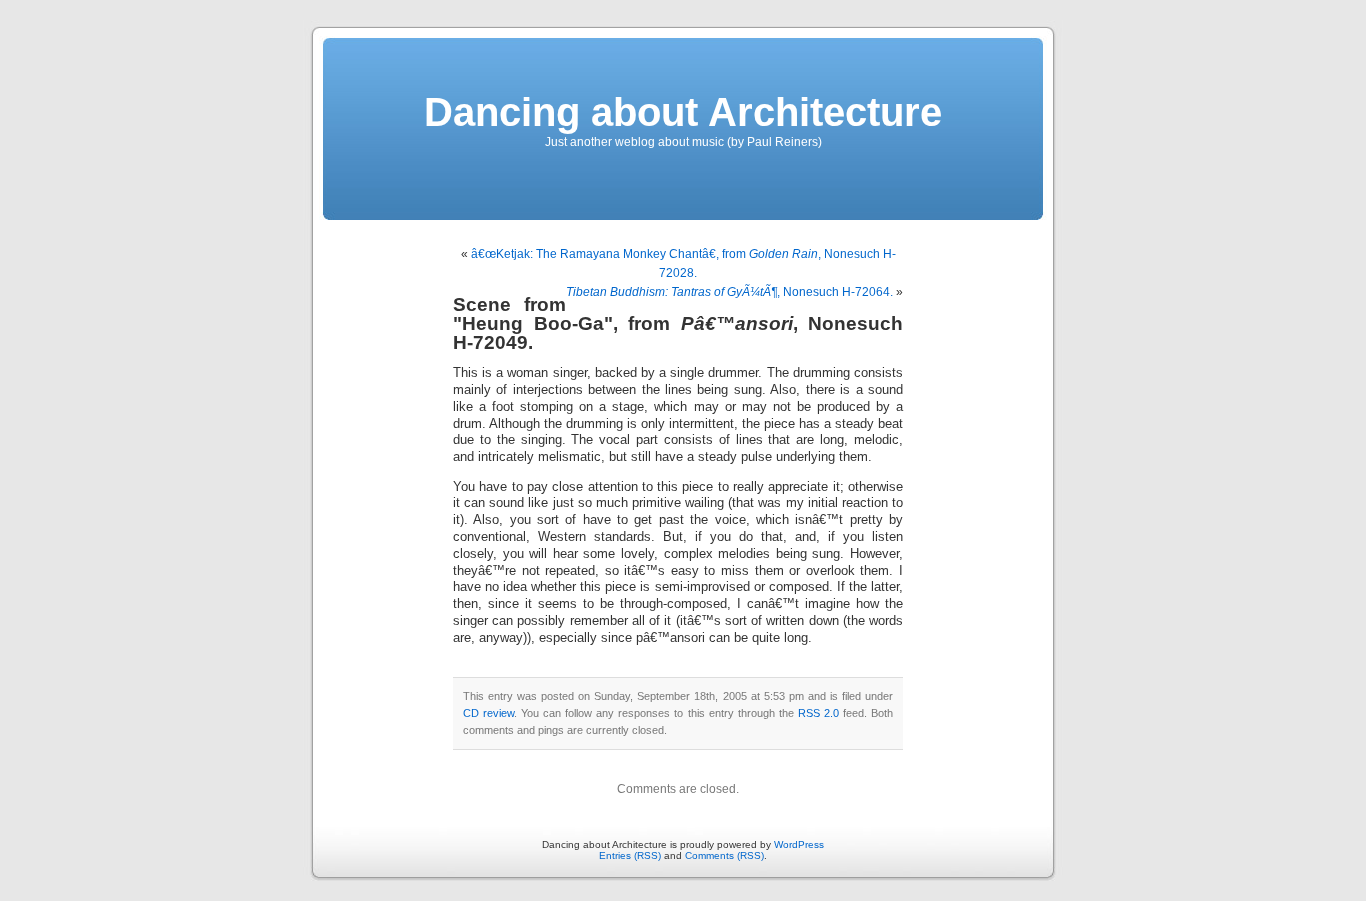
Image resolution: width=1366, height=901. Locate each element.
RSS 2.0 (818, 713)
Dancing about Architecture (683, 112)
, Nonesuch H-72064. (729, 292)
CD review (488, 713)
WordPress (799, 844)
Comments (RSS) (724, 855)
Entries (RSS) (630, 855)
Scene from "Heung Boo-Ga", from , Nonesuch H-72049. (678, 323)
